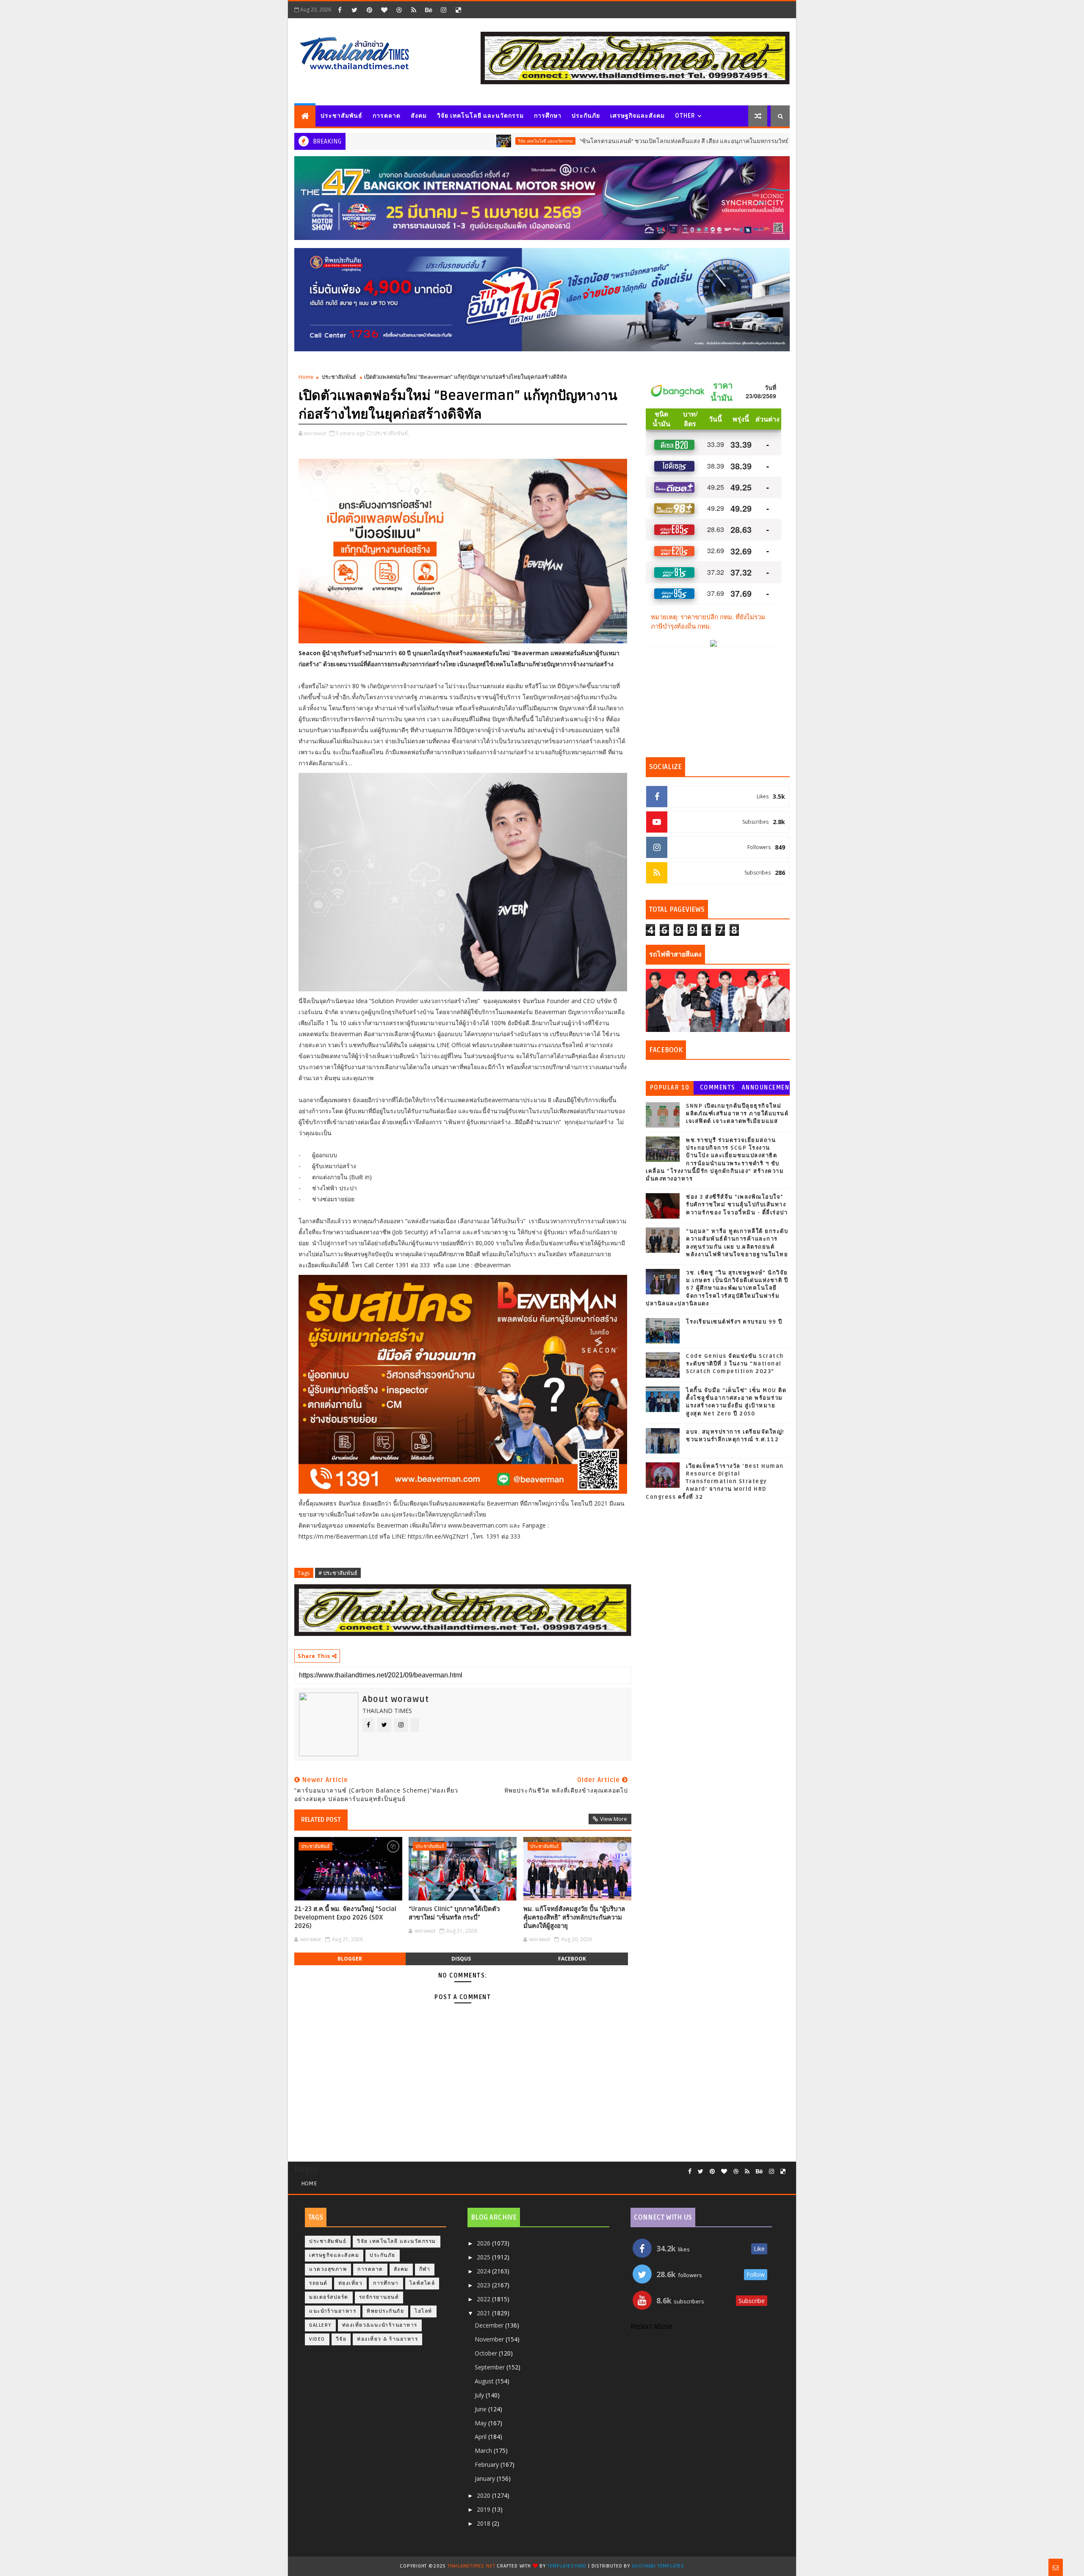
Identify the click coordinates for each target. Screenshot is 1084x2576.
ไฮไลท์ (423, 2311)
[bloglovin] (384, 10)
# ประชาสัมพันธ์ (338, 1573)
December (490, 2325)
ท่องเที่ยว (351, 2283)
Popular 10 (670, 1088)
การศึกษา (548, 116)
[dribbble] (399, 10)
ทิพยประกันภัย (385, 2311)
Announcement (766, 1089)
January (486, 2478)
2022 (484, 2299)
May (481, 2423)
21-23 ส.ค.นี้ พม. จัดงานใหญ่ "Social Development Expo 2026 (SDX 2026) (345, 1918)
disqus (461, 1959)
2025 (484, 2257)
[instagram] (443, 10)
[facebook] (340, 10)
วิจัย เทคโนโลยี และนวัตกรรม (480, 116)
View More (614, 1819)
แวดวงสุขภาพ (328, 2269)
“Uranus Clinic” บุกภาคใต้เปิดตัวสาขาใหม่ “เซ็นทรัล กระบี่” (454, 1913)
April (481, 2437)
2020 (484, 2495)
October (487, 2353)
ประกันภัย (586, 116)
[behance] (429, 10)
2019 (484, 2509)
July (480, 2395)
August (485, 2381)
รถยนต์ (739, 141)
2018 (484, 2523)
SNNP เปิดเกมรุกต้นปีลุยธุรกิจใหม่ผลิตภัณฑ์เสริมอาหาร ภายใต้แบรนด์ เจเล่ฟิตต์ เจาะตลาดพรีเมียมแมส (737, 1114)
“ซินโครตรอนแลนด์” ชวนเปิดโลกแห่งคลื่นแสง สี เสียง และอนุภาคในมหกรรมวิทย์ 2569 (586, 141)
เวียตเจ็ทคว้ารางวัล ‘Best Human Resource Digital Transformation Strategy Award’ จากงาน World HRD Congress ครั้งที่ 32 (715, 1482)
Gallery (320, 2325)
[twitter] (354, 10)
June (481, 2409)
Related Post (321, 1820)
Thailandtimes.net (471, 2566)
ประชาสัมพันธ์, (391, 433)
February (488, 2464)
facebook (572, 1959)
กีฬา (425, 2269)
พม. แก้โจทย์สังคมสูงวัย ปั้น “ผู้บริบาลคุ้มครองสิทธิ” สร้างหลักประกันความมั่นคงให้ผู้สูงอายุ (574, 1918)
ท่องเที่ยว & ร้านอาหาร (387, 2339)
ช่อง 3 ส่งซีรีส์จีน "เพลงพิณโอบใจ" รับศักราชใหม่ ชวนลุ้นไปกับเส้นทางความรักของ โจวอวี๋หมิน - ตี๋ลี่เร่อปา (737, 1205)
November (490, 2339)
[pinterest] (369, 10)
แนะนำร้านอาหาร (333, 2311)
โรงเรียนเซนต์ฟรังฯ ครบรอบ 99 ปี (734, 1322)
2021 (484, 2313)
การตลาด (387, 116)
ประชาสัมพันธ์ (342, 116)
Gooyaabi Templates (658, 2566)
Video (317, 2339)
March (484, 2451)
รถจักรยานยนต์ (379, 2297)
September (491, 2367)
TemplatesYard (567, 2566)
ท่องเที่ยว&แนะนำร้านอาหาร (380, 2325)
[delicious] (458, 10)
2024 (484, 2271)
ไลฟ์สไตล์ (422, 2283)
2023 (484, 2285)
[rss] (414, 10)
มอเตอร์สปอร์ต (329, 2297)
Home (306, 377)
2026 (484, 2243)
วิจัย (341, 2339)
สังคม (419, 116)
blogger (350, 1959)
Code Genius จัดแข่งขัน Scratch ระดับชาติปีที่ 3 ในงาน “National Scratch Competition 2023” (735, 1364)
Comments (718, 1088)
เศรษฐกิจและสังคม (637, 116)
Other (685, 116)
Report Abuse (651, 2327)
